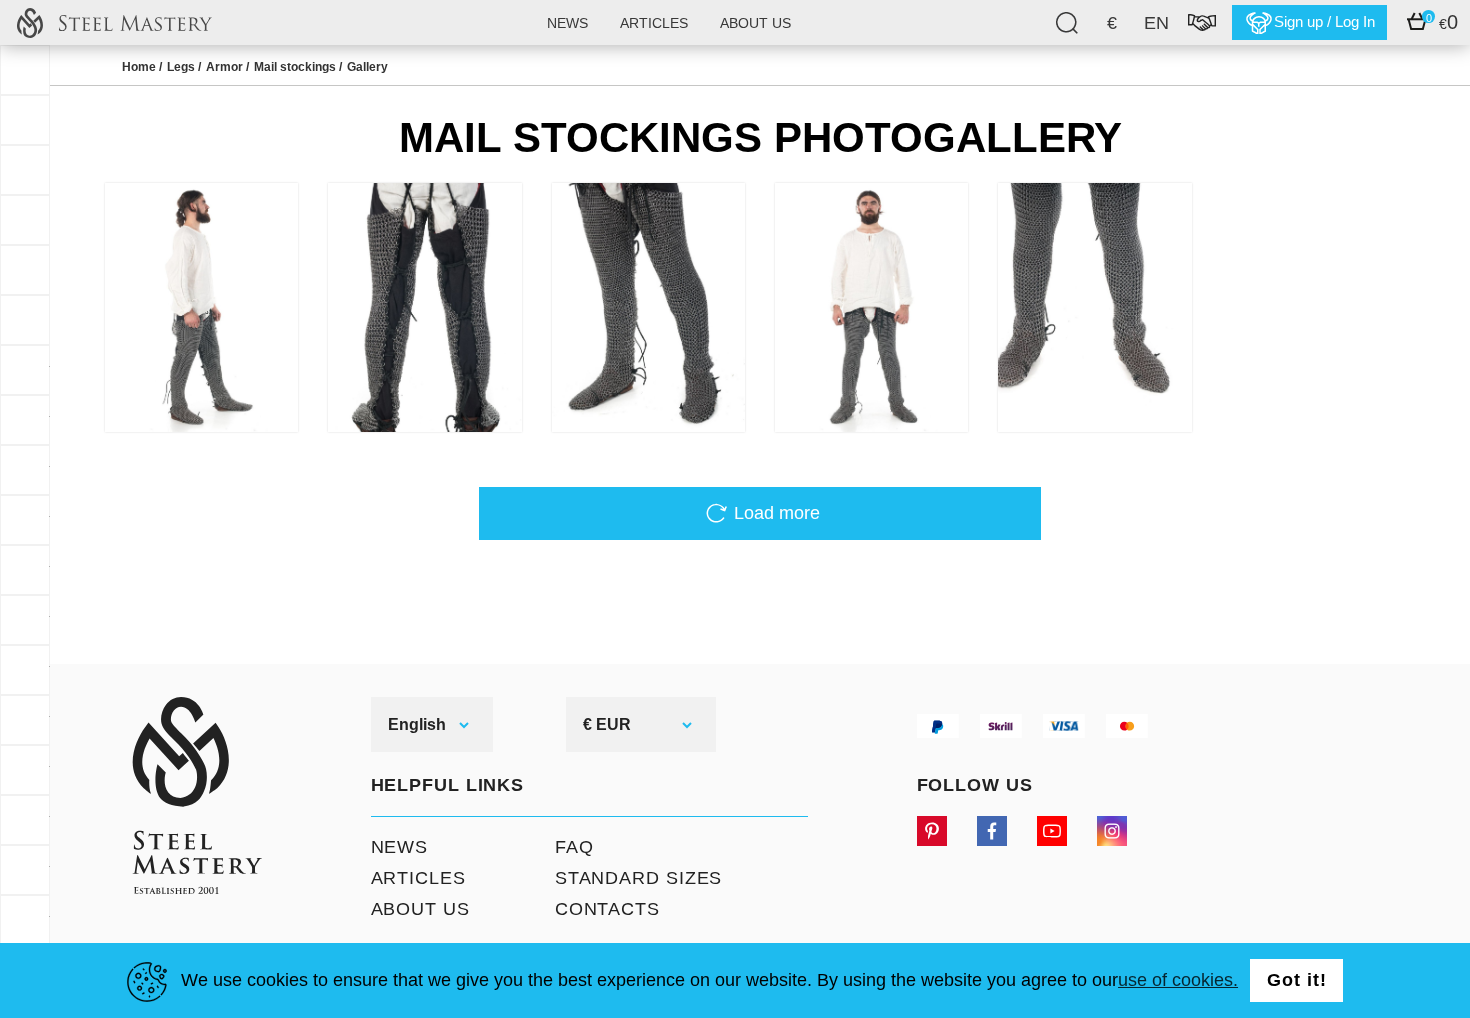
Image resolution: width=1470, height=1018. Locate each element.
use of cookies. (1178, 980)
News (567, 23)
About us (755, 23)
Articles (654, 23)
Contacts (607, 909)
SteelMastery (114, 22)
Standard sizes (639, 878)
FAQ (574, 847)
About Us (420, 909)
